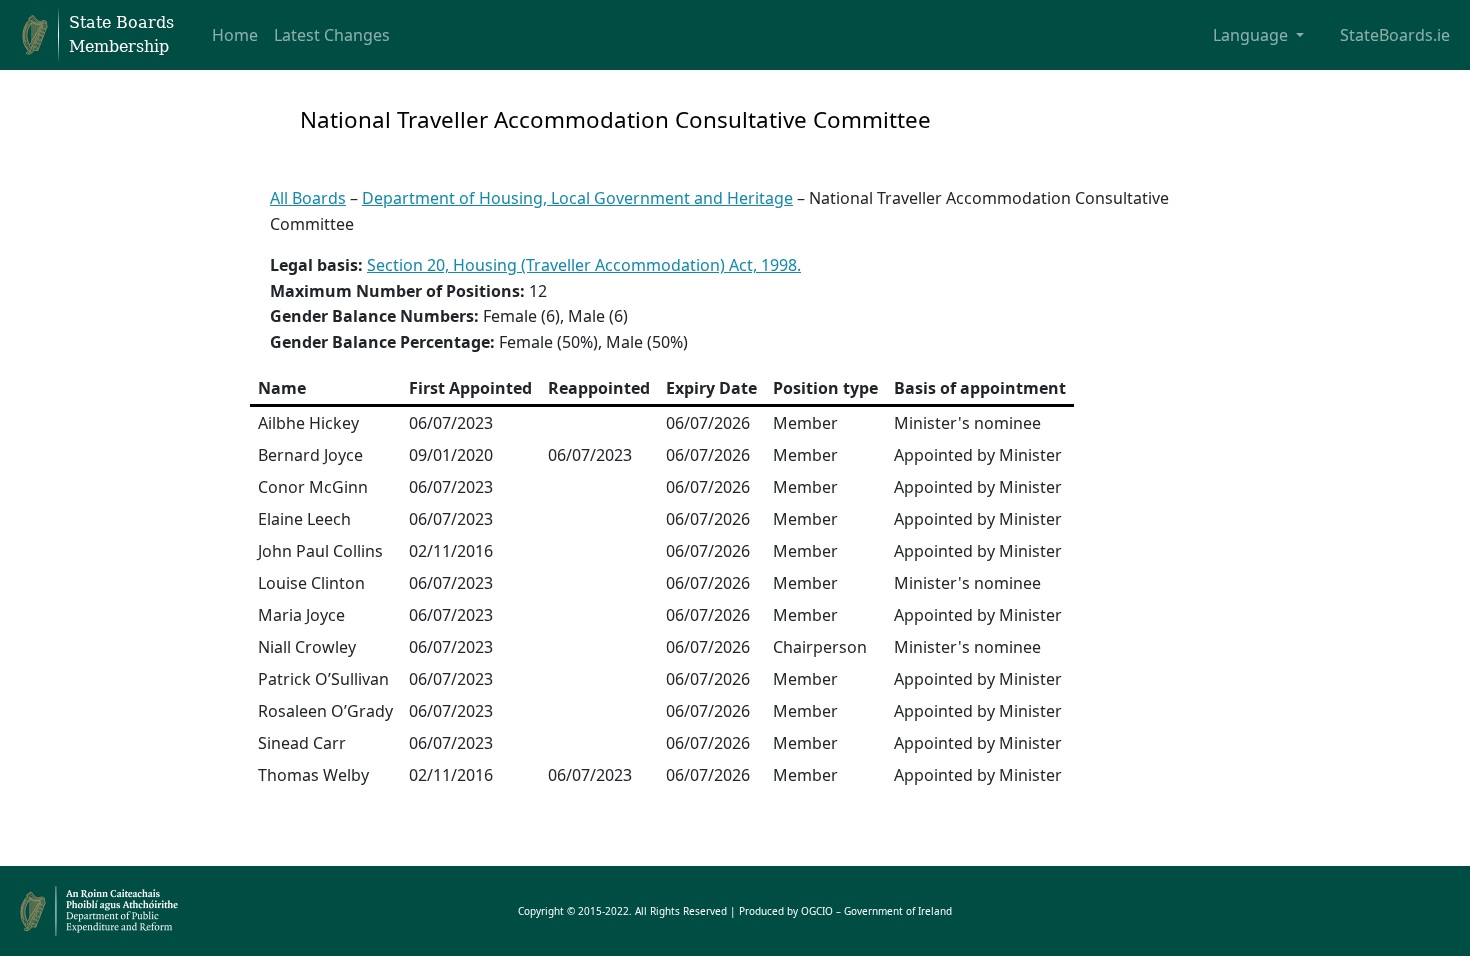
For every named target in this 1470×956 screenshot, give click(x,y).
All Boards (308, 198)
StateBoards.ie (1395, 35)
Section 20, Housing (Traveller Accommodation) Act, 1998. (584, 265)
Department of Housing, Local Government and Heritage (577, 198)
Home (235, 35)
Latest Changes (332, 35)
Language (1252, 35)
